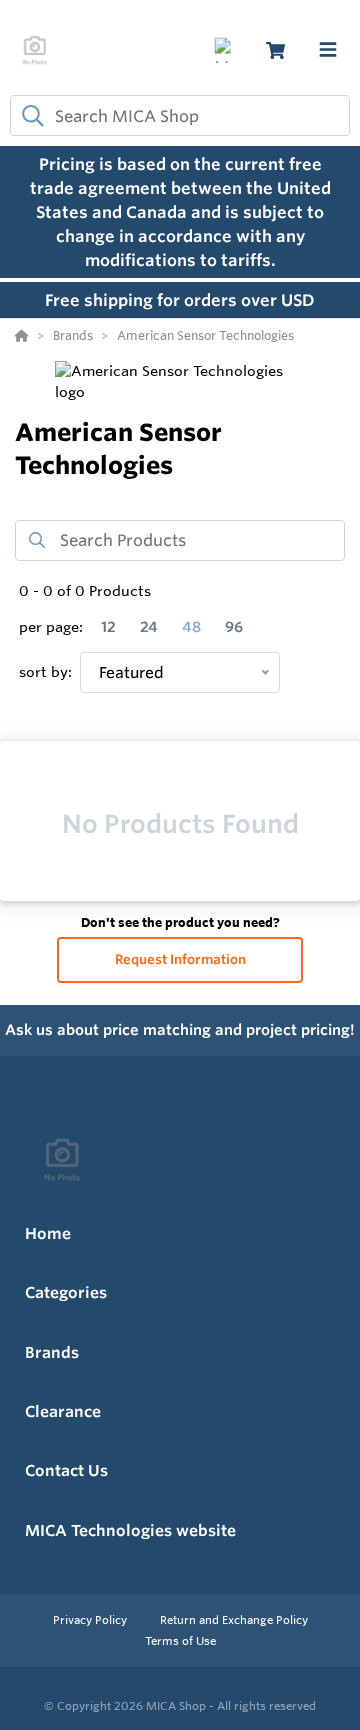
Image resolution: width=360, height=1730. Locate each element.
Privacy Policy (91, 1620)
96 (234, 627)
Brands (52, 1352)
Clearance (63, 1411)
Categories (66, 1292)
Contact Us (66, 1470)
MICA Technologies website (130, 1530)
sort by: (45, 672)
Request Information (180, 959)
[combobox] (180, 115)
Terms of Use (180, 1641)
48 (191, 627)
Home (48, 1233)
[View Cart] (275, 50)
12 (108, 627)
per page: (51, 627)
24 (149, 627)
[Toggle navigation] (328, 50)
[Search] (29, 116)
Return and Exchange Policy (234, 1620)
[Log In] (226, 50)
